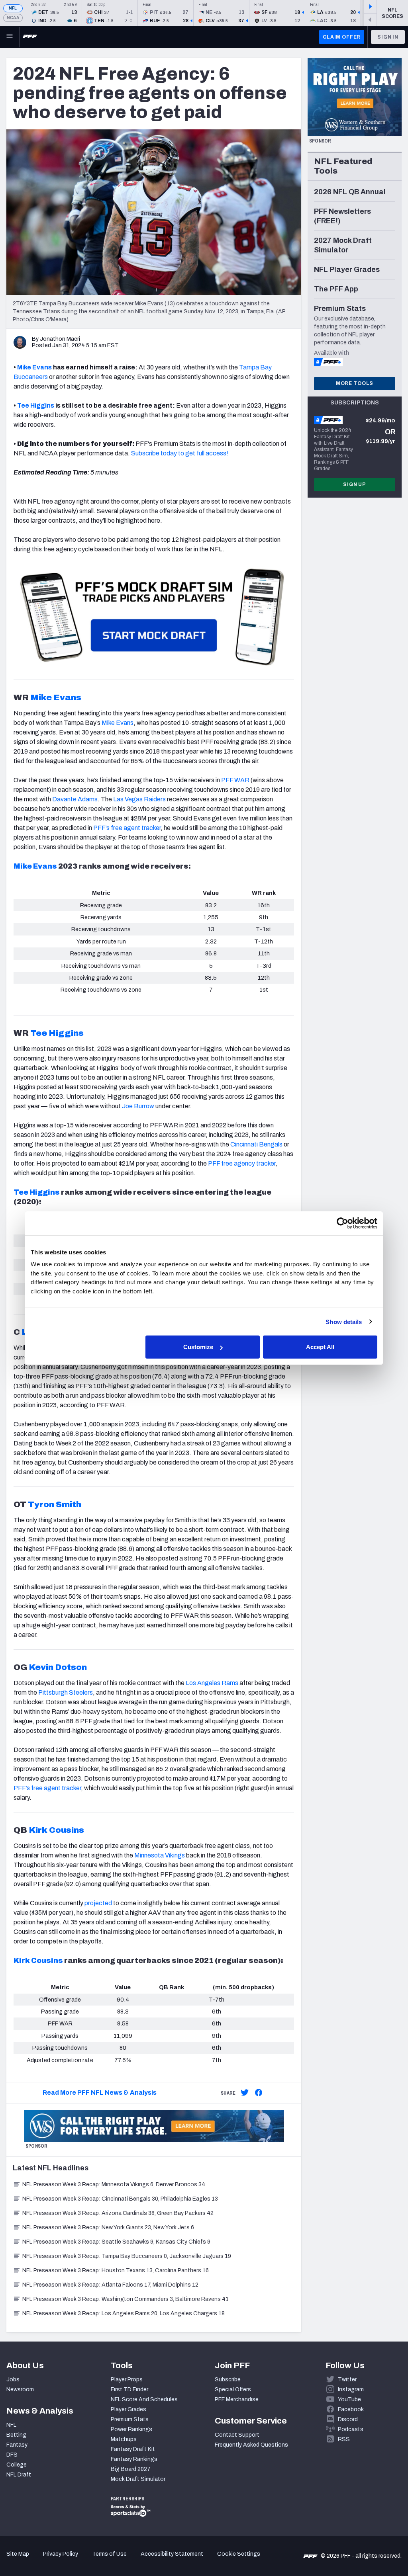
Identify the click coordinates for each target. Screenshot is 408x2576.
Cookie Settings (239, 2554)
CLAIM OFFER (342, 37)
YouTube (349, 2399)
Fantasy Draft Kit (133, 2449)
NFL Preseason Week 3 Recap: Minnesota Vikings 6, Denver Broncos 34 (114, 2184)
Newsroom (20, 2389)
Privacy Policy (61, 2554)
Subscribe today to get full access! (180, 453)
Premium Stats (130, 2419)
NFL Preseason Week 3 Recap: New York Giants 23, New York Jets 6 (108, 2227)
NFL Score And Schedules (144, 2399)
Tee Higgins (37, 1192)
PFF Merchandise (237, 2399)
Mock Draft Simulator (138, 2479)
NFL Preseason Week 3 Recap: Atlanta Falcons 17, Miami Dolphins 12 (110, 2285)
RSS (344, 2439)
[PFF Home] (30, 37)
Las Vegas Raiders (139, 799)
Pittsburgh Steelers (66, 1692)
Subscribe (228, 2380)
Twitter (347, 2380)
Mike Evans (35, 866)
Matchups (124, 2439)
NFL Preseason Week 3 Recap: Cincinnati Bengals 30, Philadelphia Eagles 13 (120, 2199)
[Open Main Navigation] (10, 37)
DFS (12, 2455)
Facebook (351, 2409)
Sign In (388, 37)
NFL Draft (19, 2475)
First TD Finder (129, 2389)
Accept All (320, 1347)
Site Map (18, 2554)
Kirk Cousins (38, 1961)
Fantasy (17, 2445)
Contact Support (237, 2435)
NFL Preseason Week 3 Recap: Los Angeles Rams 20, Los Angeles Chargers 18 (124, 2313)
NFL (13, 8)
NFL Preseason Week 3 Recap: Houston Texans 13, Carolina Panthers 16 (116, 2270)
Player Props (127, 2380)
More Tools (355, 383)
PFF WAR (235, 780)
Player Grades (128, 2409)
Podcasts (351, 2429)
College (17, 2465)
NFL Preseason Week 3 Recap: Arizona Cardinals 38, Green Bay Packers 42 (118, 2213)
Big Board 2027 (131, 2469)
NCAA (13, 18)
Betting (16, 2435)
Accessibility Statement (172, 2554)
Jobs (13, 2380)
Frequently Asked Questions (251, 2445)
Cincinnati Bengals (256, 1144)
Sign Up (355, 484)
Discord (348, 2419)
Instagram (351, 2389)
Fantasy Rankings (134, 2459)
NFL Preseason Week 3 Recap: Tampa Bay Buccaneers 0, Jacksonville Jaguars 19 (127, 2256)
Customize (198, 1347)
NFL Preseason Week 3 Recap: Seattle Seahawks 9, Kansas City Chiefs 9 (116, 2242)
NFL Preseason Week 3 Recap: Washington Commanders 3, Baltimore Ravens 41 (126, 2299)
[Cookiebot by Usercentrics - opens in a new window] (342, 1223)
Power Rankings (131, 2429)
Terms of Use (109, 2554)
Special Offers (233, 2389)
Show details (344, 1321)
